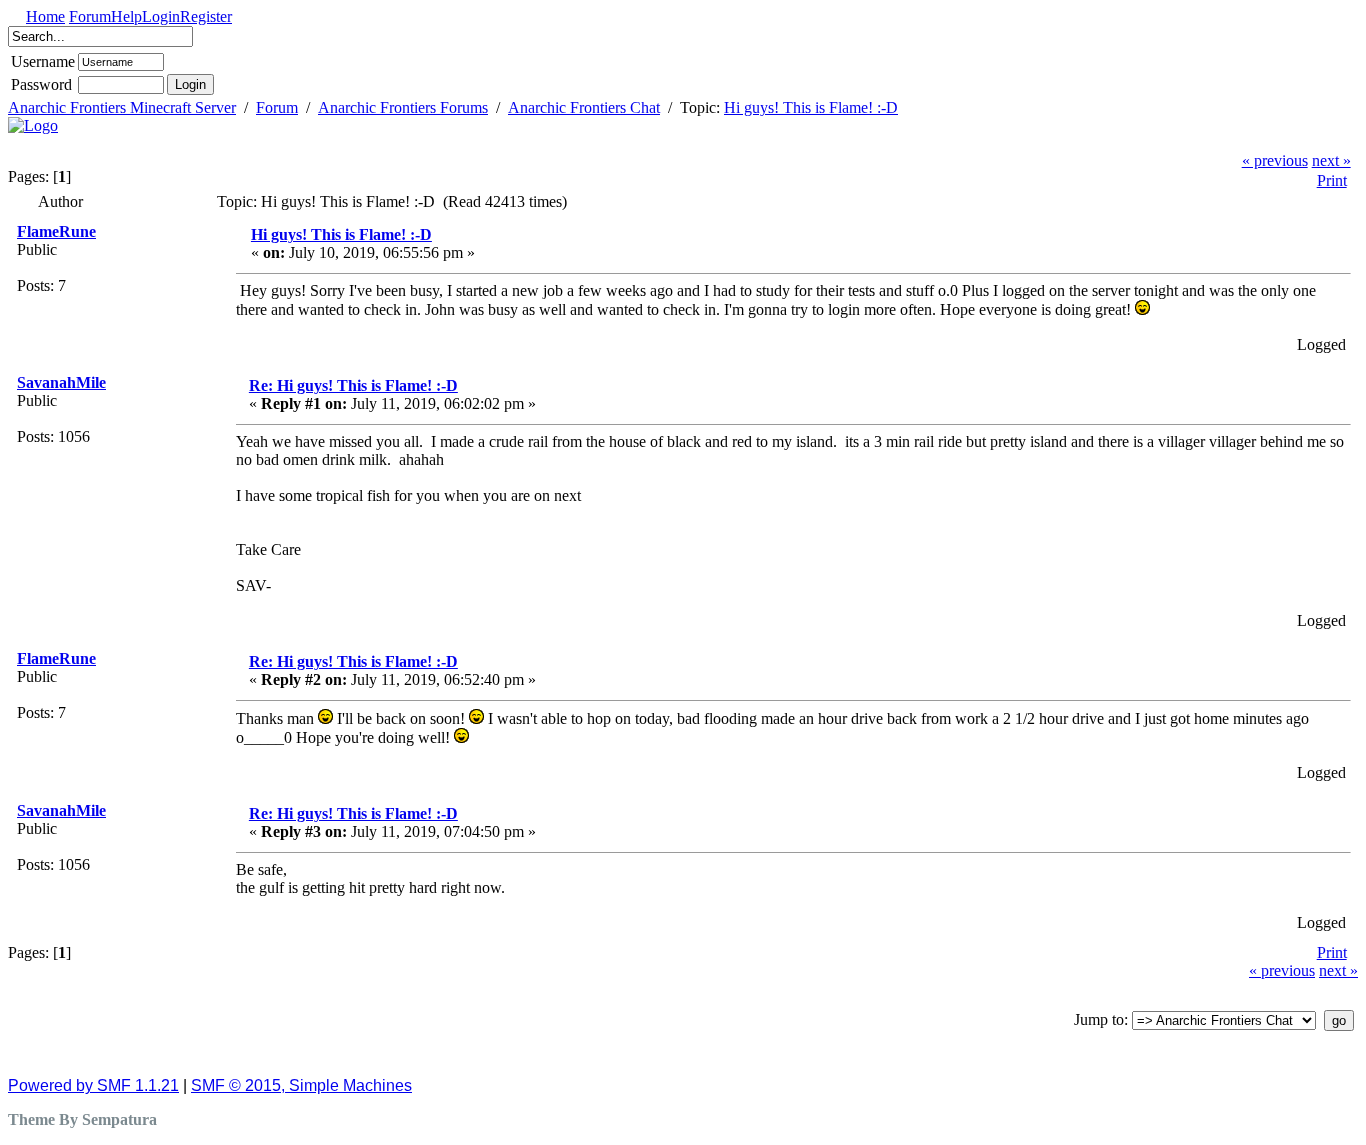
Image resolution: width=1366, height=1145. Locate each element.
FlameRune (56, 231)
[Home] (33, 125)
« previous (1275, 160)
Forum (90, 16)
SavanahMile (61, 382)
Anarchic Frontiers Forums (403, 107)
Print (1332, 180)
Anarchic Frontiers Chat (584, 107)
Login (161, 16)
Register (206, 16)
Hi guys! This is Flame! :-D (811, 107)
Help (126, 16)
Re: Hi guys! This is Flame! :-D (353, 385)
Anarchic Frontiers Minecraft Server (122, 107)
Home (45, 16)
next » (1331, 160)
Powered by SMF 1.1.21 (93, 1085)
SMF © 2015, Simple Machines (301, 1085)
